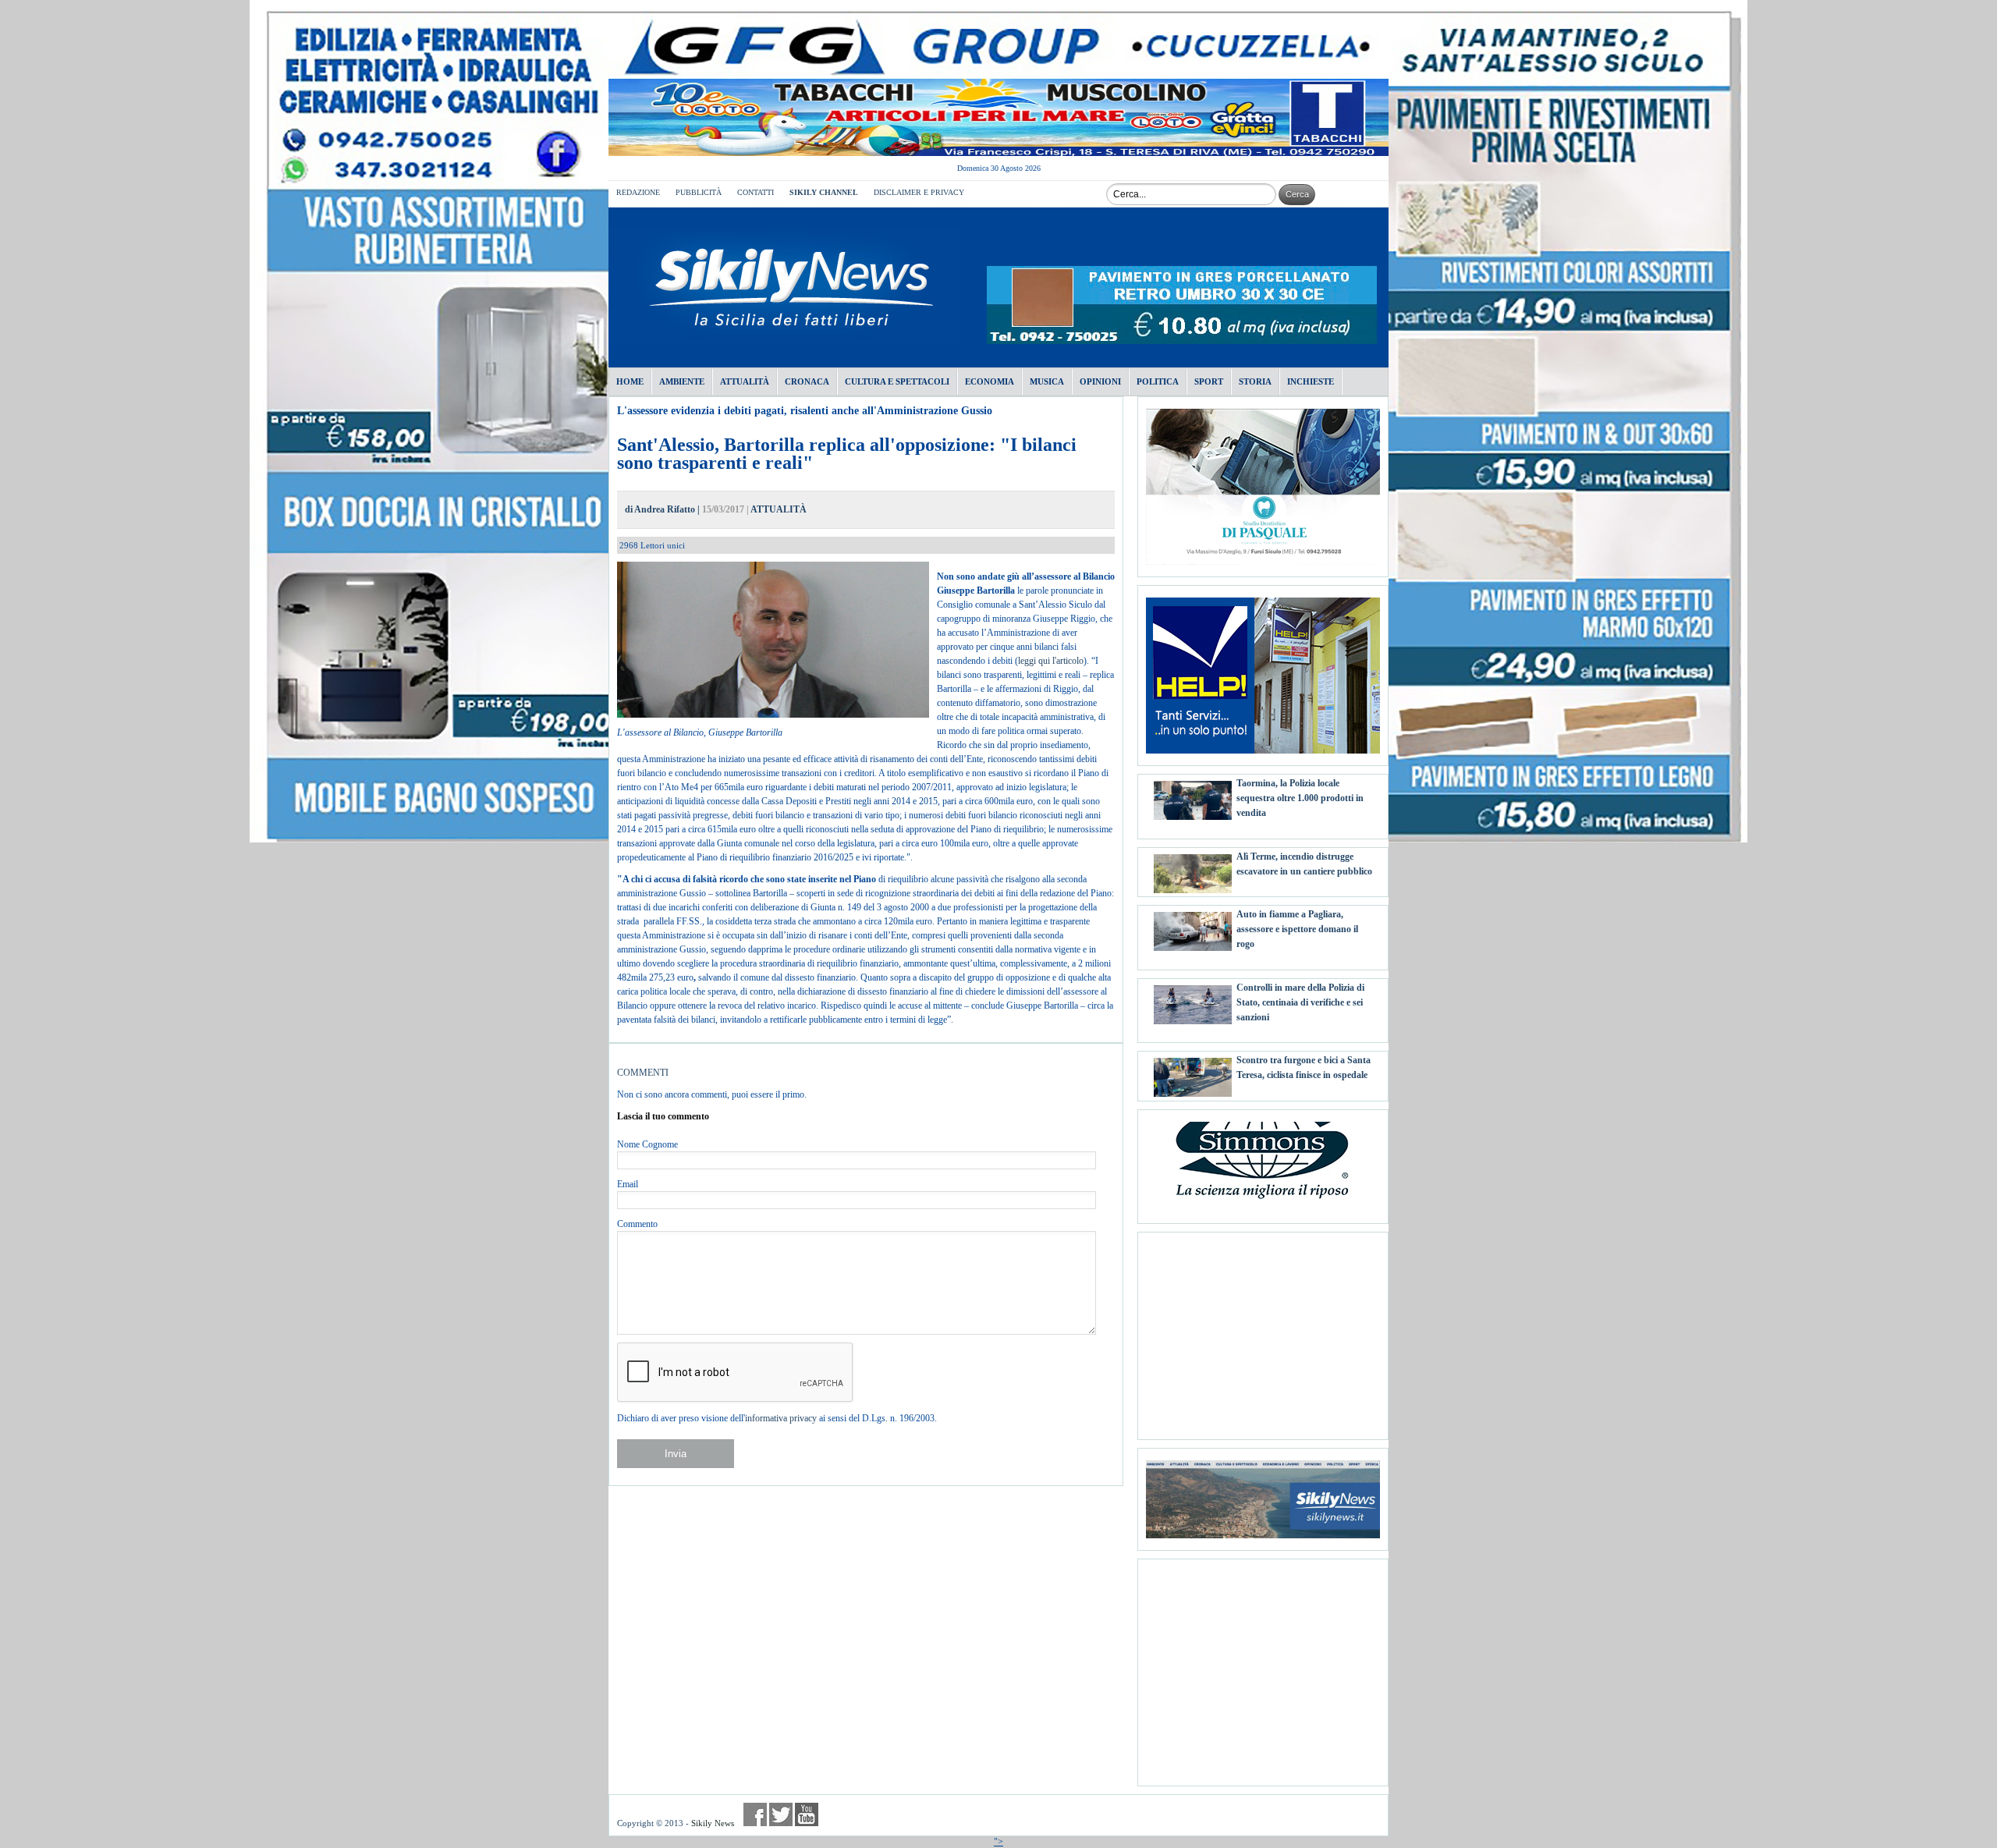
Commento (637, 1224)
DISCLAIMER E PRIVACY (919, 192)
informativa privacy (781, 1418)
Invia (676, 1454)
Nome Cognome (647, 1144)
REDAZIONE (638, 192)
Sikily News (713, 1823)
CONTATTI (756, 192)
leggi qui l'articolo (1051, 661)
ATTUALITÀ (779, 509)
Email (628, 1184)
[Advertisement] (1263, 1330)
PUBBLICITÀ (699, 192)
